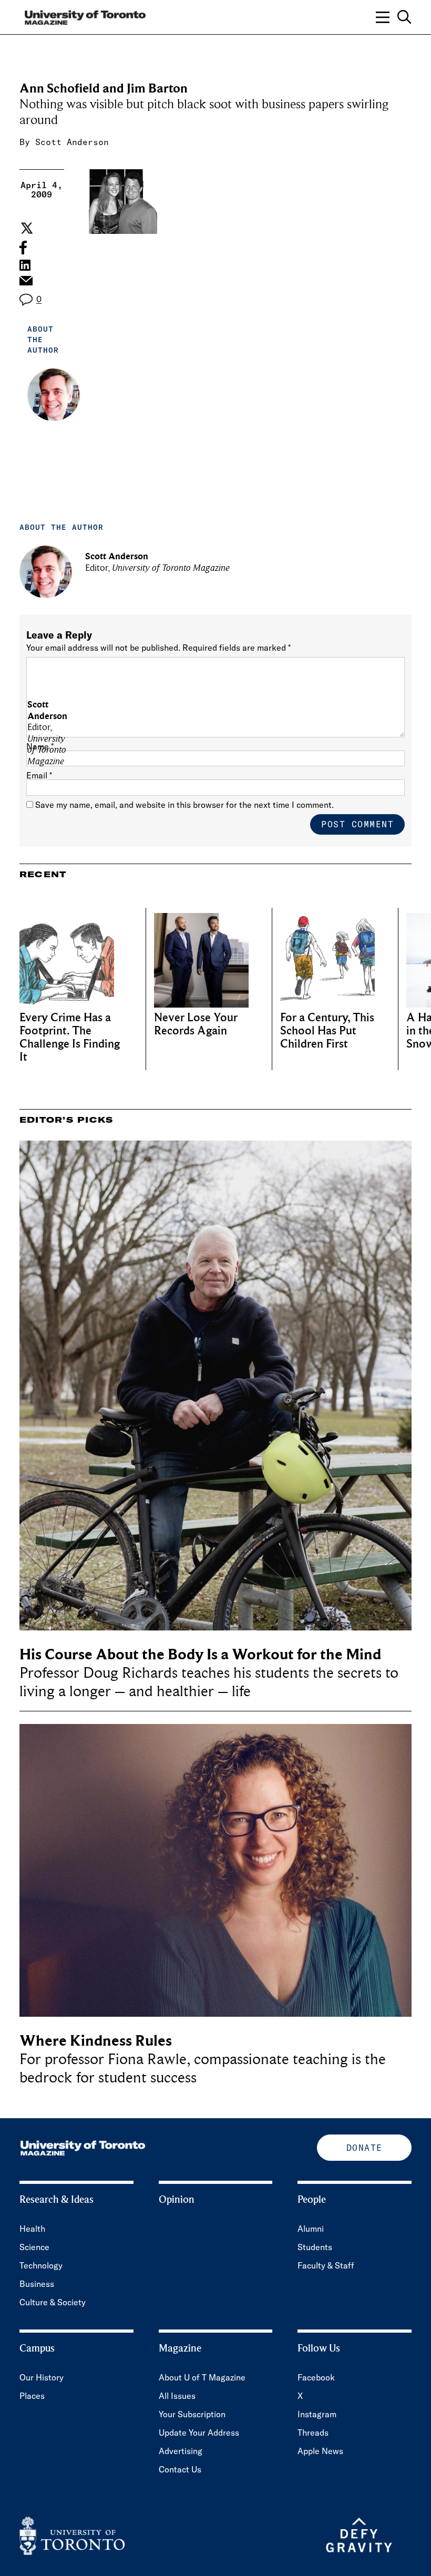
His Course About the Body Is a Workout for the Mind (200, 1654)
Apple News (320, 2451)
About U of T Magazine (202, 2377)
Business (37, 2284)
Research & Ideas (57, 2200)
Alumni (311, 2229)
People (312, 2200)
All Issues (177, 2396)
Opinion (177, 2200)
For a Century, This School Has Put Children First (327, 1031)
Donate (365, 2148)
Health (32, 2229)
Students (315, 2247)
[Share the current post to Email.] (25, 283)
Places (32, 2396)
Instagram (317, 2414)
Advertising (181, 2451)
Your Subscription (192, 2414)
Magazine (180, 2348)
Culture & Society (53, 2302)
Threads (313, 2433)
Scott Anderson (72, 142)
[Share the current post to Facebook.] (23, 248)
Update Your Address (199, 2433)
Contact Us (180, 2469)
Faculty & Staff (326, 2265)
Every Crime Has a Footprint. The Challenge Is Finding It (70, 1038)
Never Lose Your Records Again (196, 1024)
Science (34, 2247)
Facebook (316, 2377)
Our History (42, 2377)
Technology (41, 2265)
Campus (37, 2348)
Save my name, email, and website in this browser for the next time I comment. (184, 805)
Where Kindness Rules (96, 2041)
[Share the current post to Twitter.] (25, 228)
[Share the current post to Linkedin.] (25, 265)
